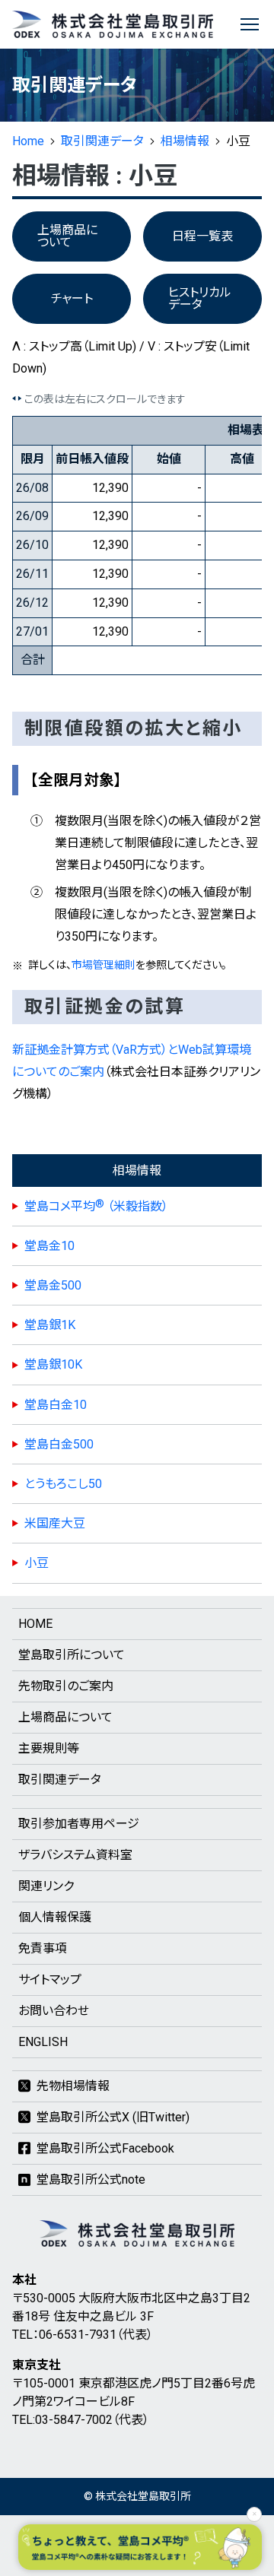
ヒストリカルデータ (200, 298)
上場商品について (67, 236)
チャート (72, 298)
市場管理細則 (104, 965)
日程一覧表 (202, 236)
